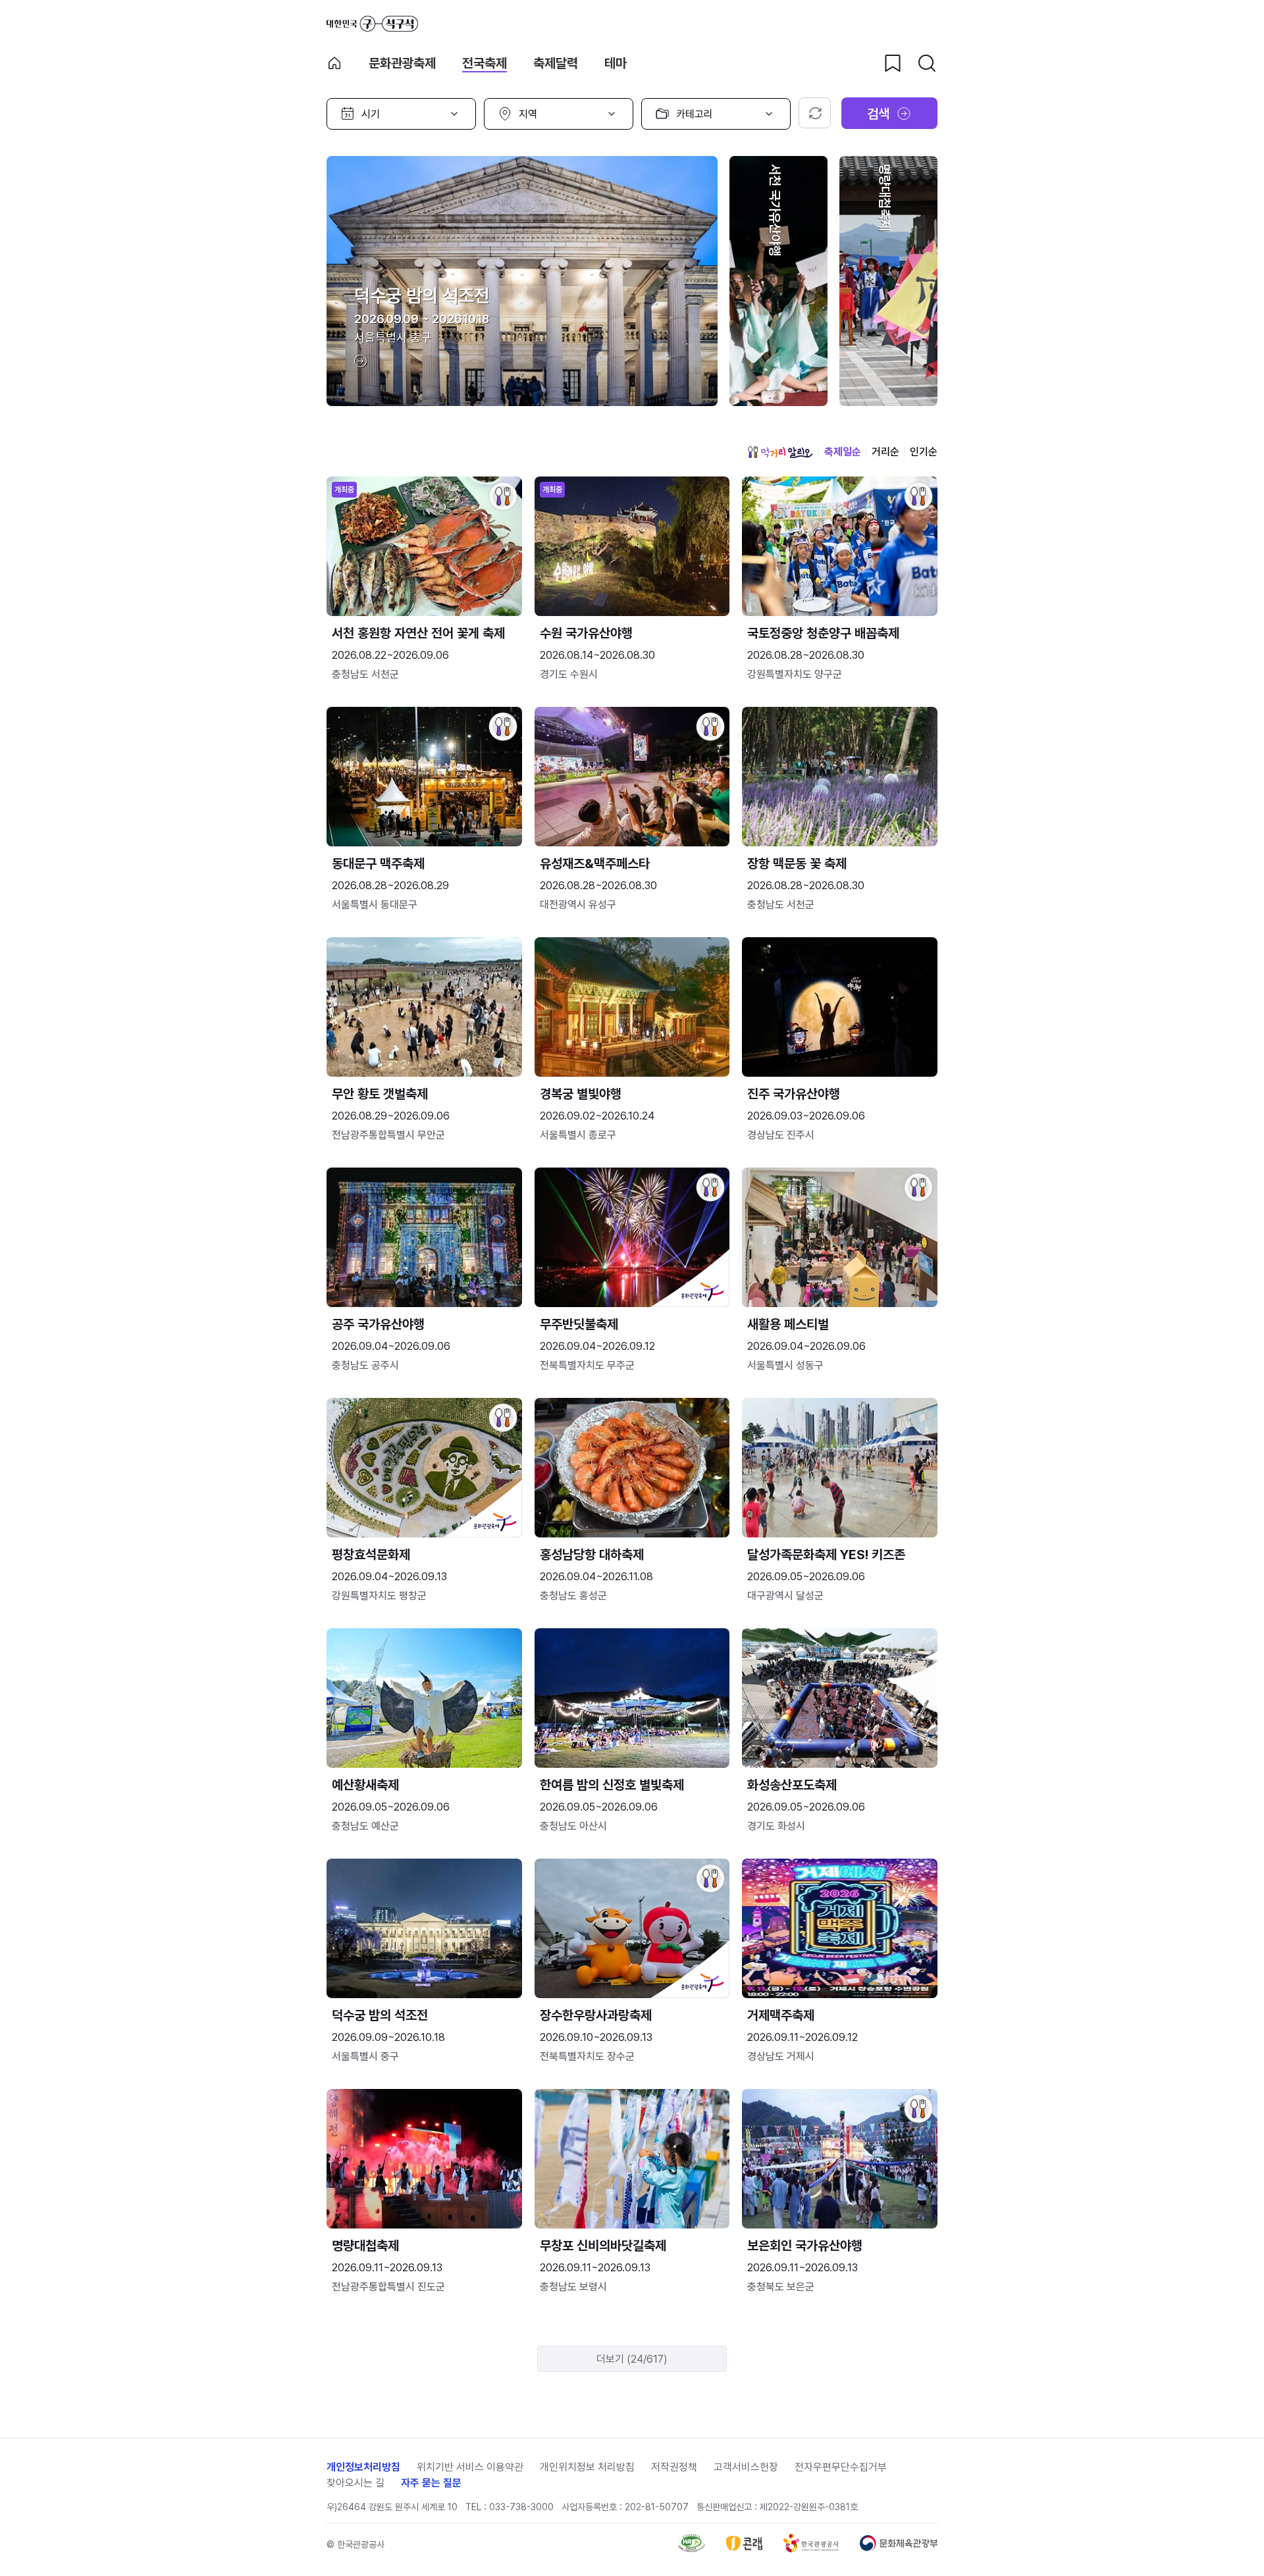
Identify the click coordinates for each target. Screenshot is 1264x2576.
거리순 (885, 452)
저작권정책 (674, 2467)
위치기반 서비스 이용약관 (470, 2467)
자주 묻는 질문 (431, 2483)
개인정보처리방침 (363, 2467)
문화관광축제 (402, 63)
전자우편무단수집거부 (841, 2467)
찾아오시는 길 (355, 2483)
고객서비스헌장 (746, 2467)
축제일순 (843, 452)
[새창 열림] (692, 2549)
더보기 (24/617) (632, 2359)
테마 (616, 63)
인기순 (924, 452)
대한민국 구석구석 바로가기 (372, 24)
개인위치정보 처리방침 (587, 2467)
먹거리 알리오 (780, 452)
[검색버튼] (927, 63)
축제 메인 (334, 63)
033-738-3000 (521, 2507)
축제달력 (556, 63)
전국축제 (485, 63)
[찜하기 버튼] (893, 63)
